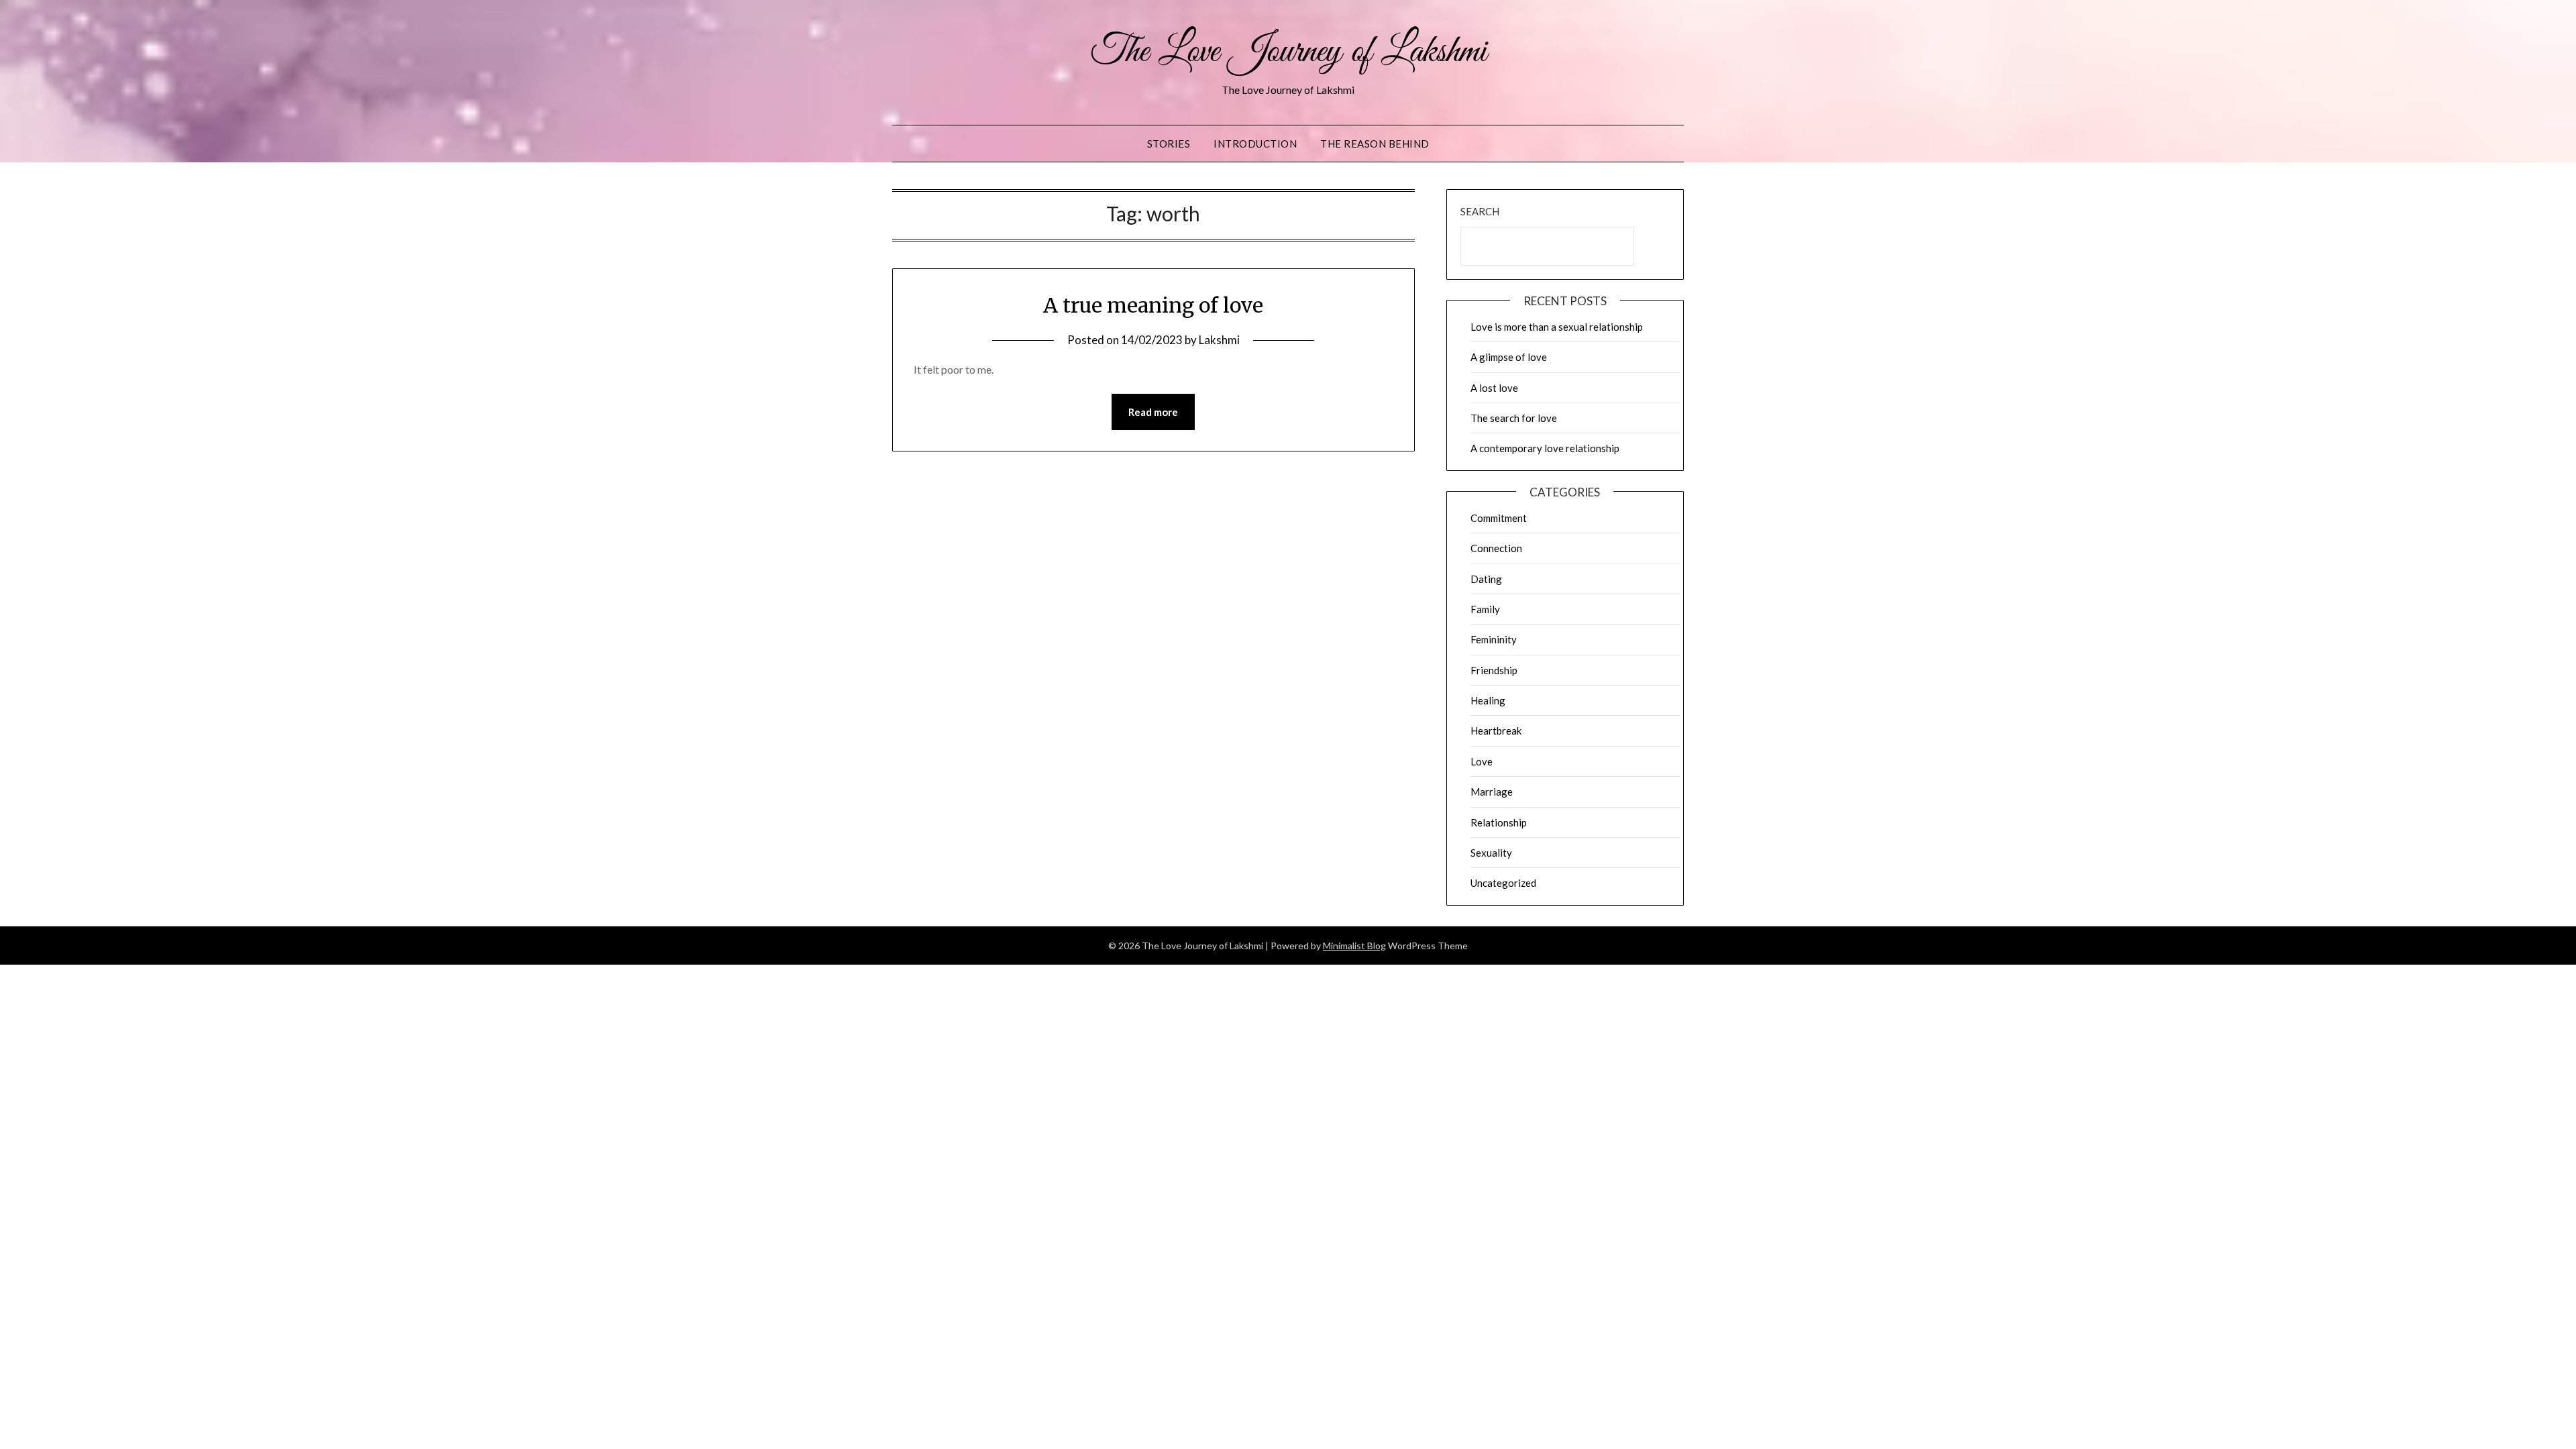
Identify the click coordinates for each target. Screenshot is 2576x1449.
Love (1482, 761)
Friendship (1494, 670)
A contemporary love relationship (1545, 448)
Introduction (1255, 144)
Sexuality (1491, 853)
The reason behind (1375, 144)
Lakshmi (1219, 340)
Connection (1496, 548)
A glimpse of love (1509, 357)
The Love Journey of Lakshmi (1288, 52)
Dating (1486, 579)
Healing (1488, 700)
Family (1485, 609)
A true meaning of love (1153, 305)
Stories (1169, 144)
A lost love (1494, 388)
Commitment (1499, 518)
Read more (1153, 412)
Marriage (1492, 792)
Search (1480, 211)
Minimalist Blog (1354, 946)
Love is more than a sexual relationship (1557, 327)
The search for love (1514, 418)
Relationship (1499, 822)
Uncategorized (1503, 883)
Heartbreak (1496, 731)
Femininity (1494, 639)
